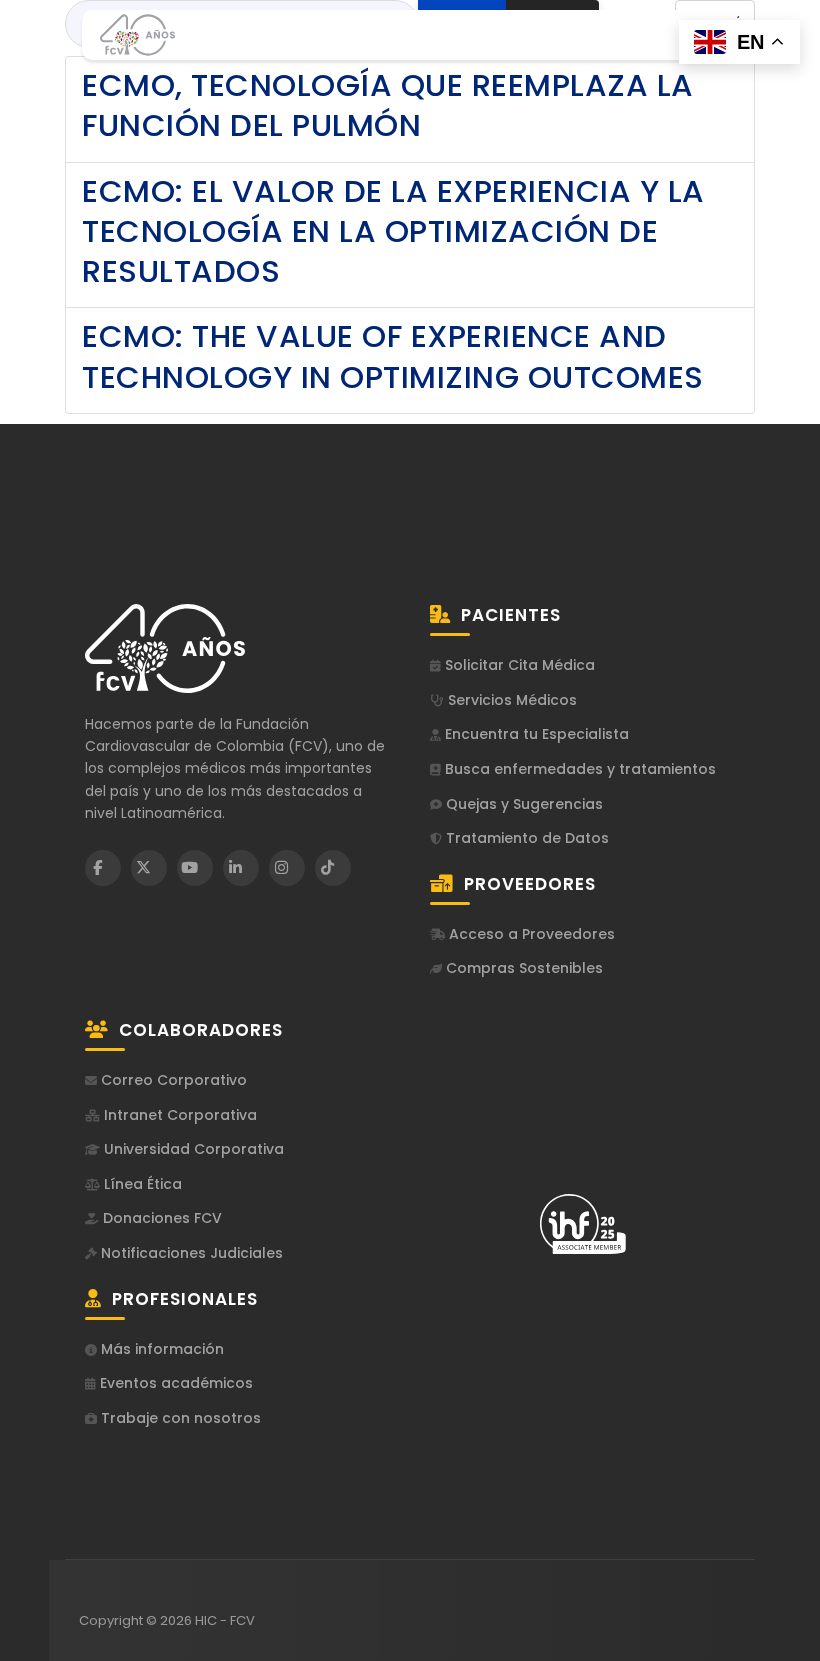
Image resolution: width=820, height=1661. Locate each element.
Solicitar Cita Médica (518, 665)
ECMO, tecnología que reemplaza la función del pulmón (388, 105)
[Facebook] (103, 868)
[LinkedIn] (241, 868)
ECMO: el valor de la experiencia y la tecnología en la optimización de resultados (393, 231)
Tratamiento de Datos (525, 838)
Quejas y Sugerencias (522, 804)
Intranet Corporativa (178, 1115)
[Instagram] (287, 868)
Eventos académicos (174, 1383)
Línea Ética (141, 1184)
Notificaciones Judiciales (190, 1253)
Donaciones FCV (160, 1218)
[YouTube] (195, 868)
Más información (160, 1349)
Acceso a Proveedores (530, 934)
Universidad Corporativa (192, 1149)
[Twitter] (149, 868)
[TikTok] (333, 868)
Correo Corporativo (172, 1080)
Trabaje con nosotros (179, 1418)
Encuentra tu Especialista (535, 734)
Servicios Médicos (510, 700)
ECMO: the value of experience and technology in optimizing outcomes (393, 356)
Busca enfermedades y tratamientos (578, 769)
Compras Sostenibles (522, 968)
